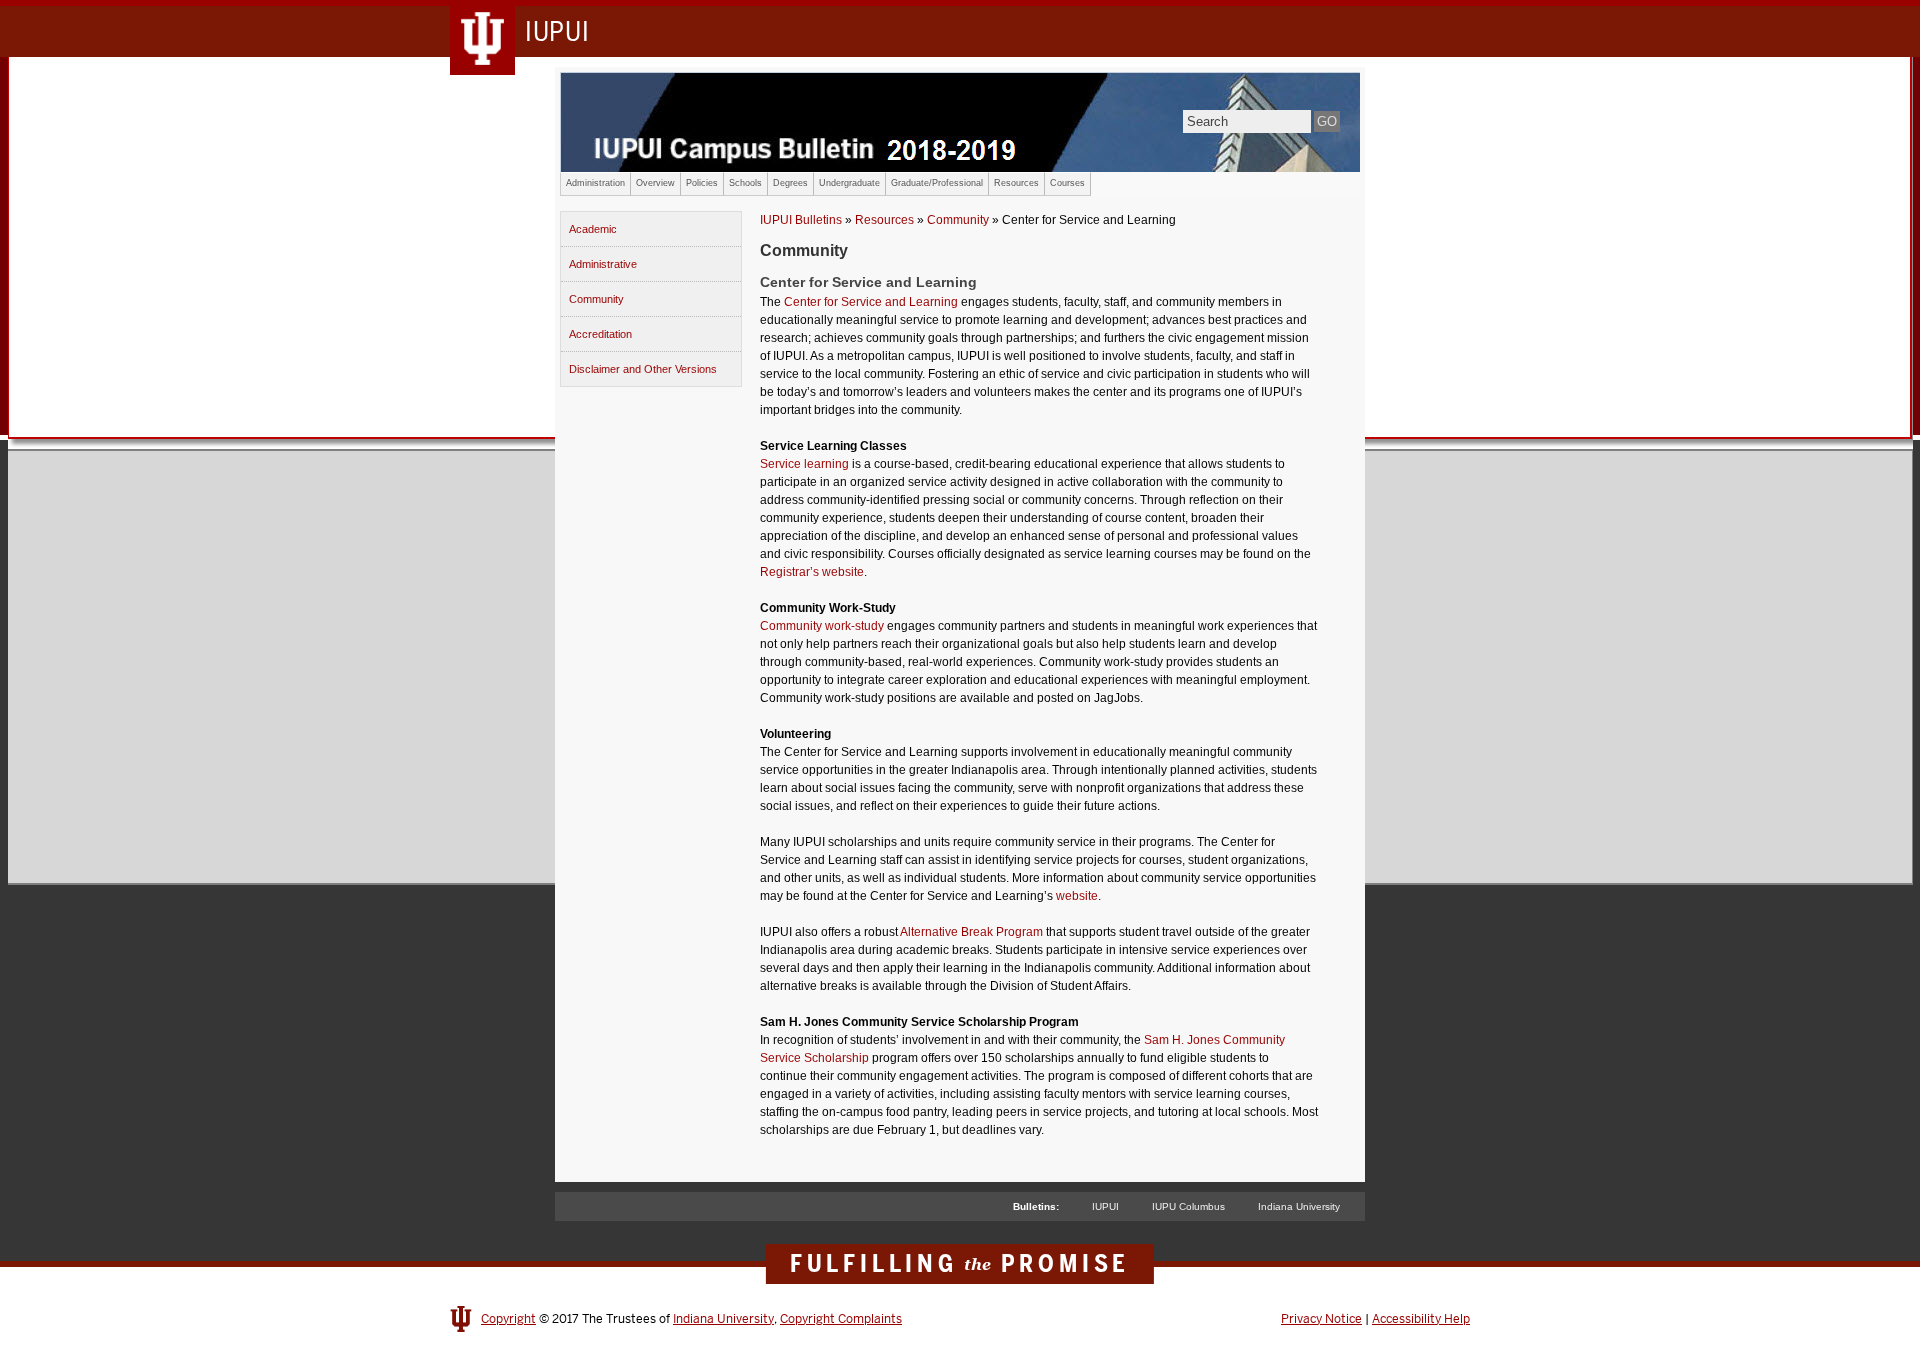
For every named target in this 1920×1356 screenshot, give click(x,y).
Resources (1016, 183)
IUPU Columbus (1188, 1206)
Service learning (804, 464)
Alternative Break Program (971, 932)
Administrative (603, 264)
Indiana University (1299, 1206)
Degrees (790, 183)
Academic (593, 229)
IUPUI (1105, 1206)
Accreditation (600, 334)
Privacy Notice (1321, 1319)
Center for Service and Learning (871, 302)
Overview (655, 183)
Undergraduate (849, 183)
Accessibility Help (1421, 1319)
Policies (702, 183)
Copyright (508, 1319)
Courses (1067, 183)
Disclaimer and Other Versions (643, 369)
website (1077, 896)
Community (596, 299)
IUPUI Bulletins (801, 220)
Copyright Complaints (841, 1319)
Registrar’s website (812, 572)
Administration (595, 183)
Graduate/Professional (937, 183)
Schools (745, 183)
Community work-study (822, 626)
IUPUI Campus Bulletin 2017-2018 (960, 122)
